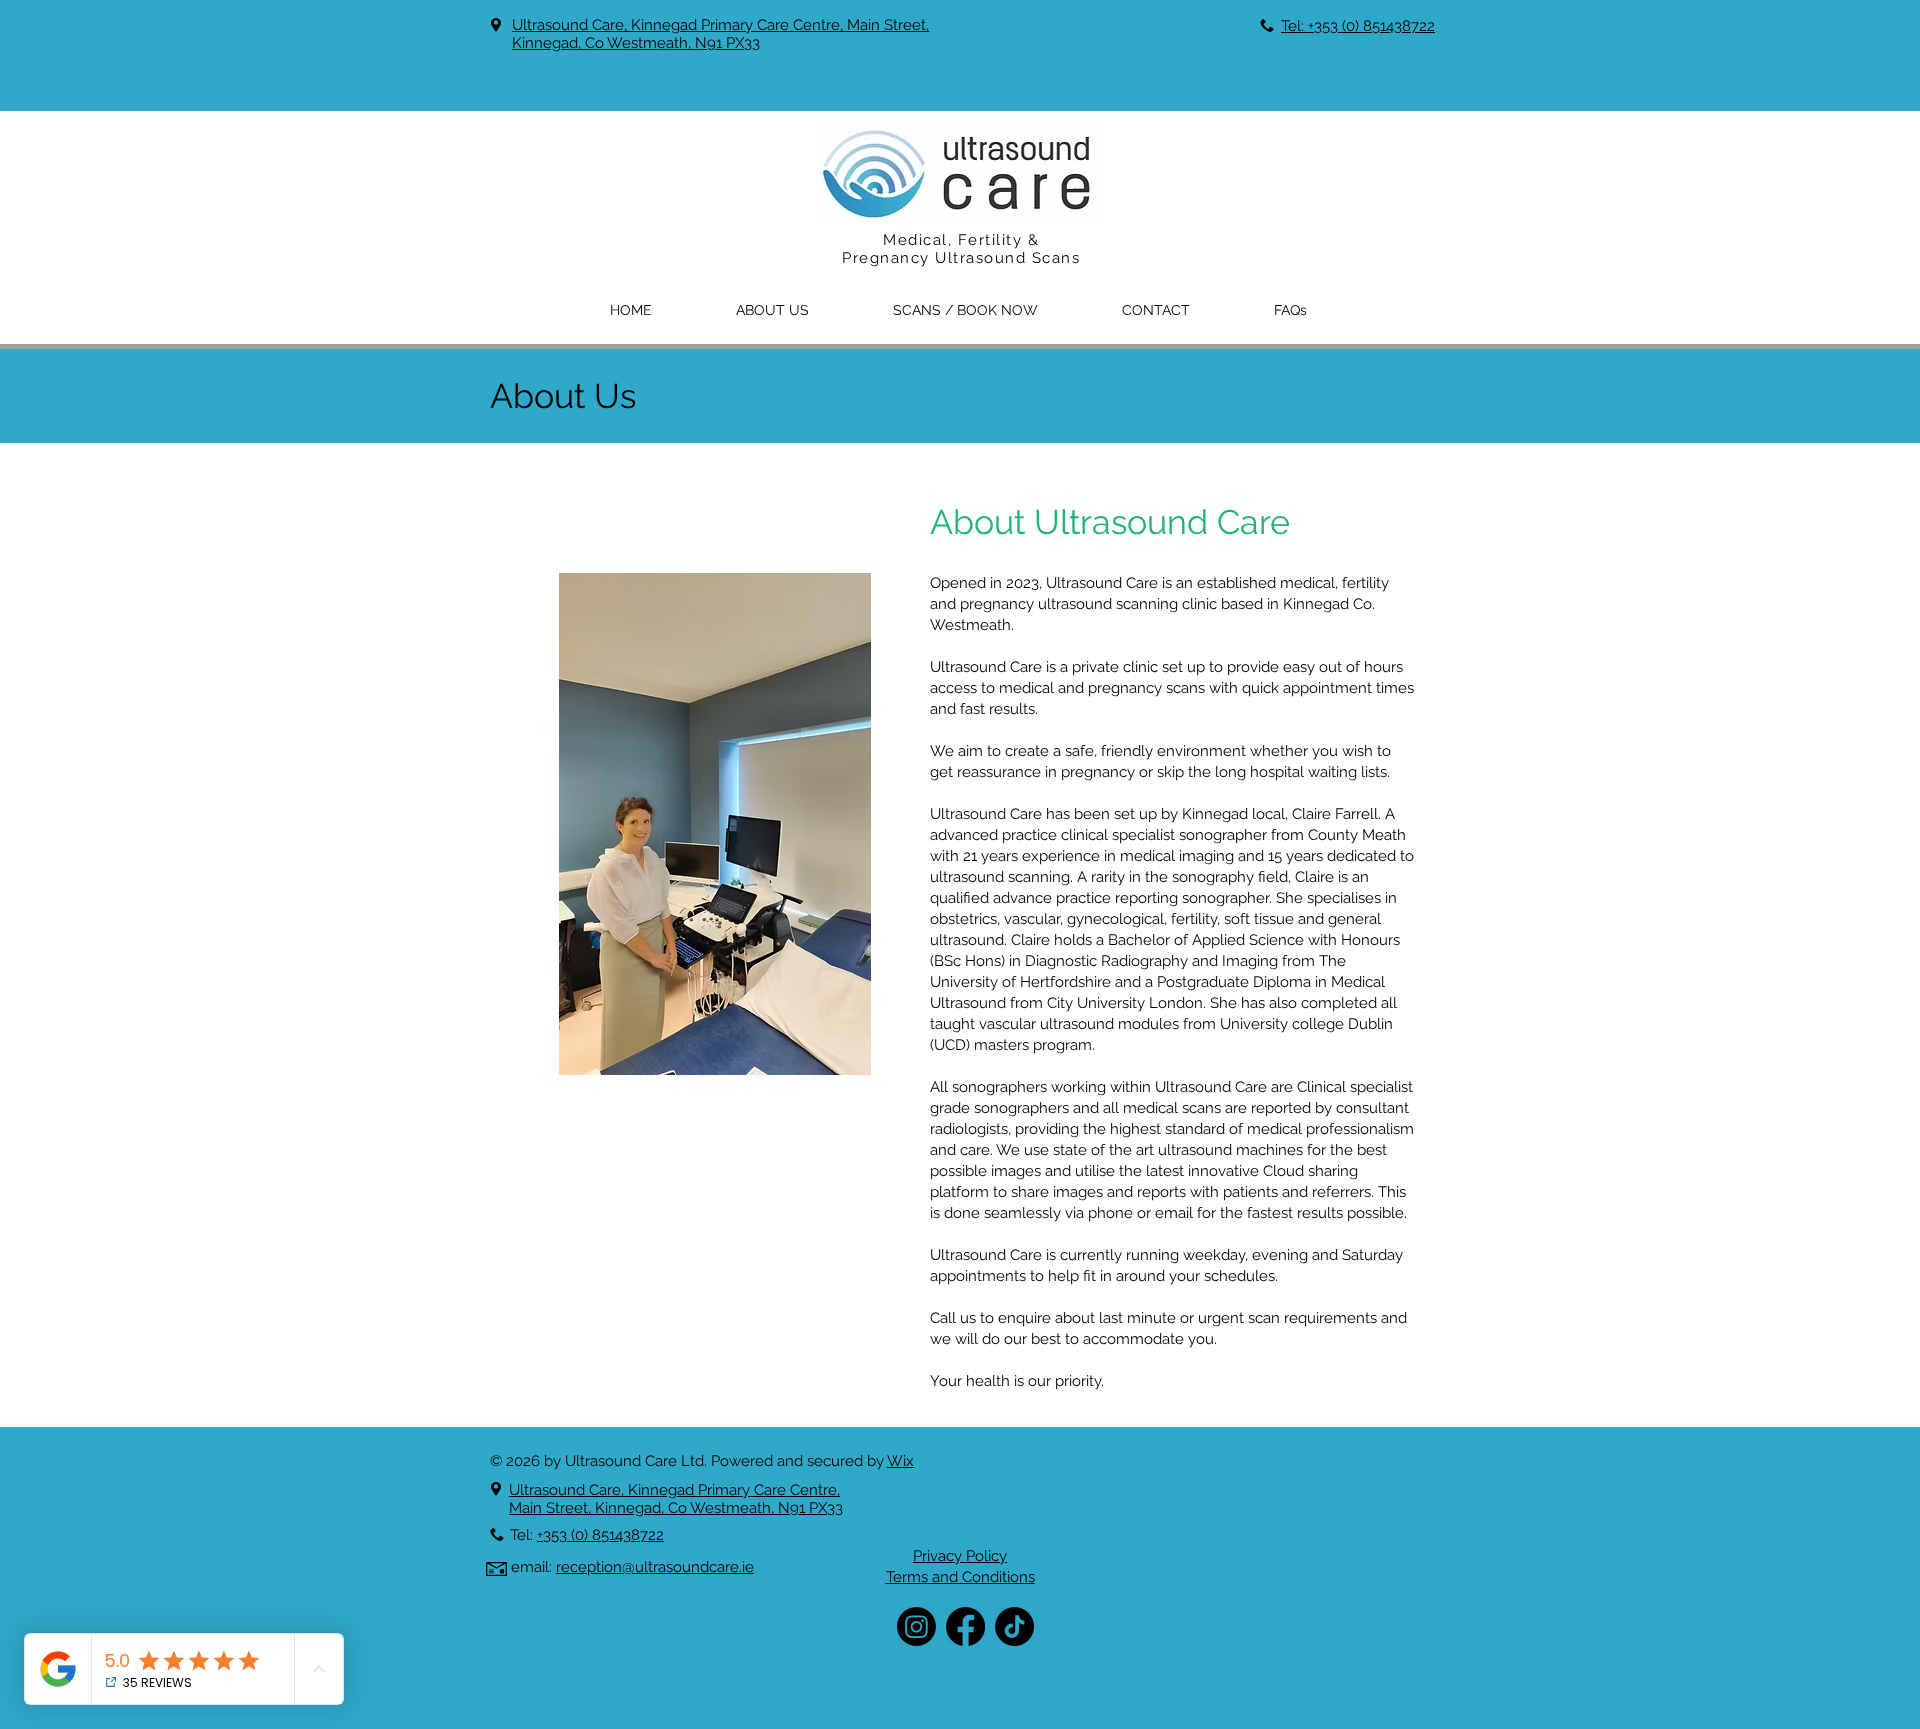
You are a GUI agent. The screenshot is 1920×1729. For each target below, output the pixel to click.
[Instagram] (916, 1626)
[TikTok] (1014, 1626)
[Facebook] (965, 1626)
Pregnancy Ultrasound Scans (961, 258)
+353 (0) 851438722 (600, 1535)
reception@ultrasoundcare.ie (655, 1567)
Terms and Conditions (960, 1577)
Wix (900, 1461)
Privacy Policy (960, 1556)
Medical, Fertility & (961, 240)
